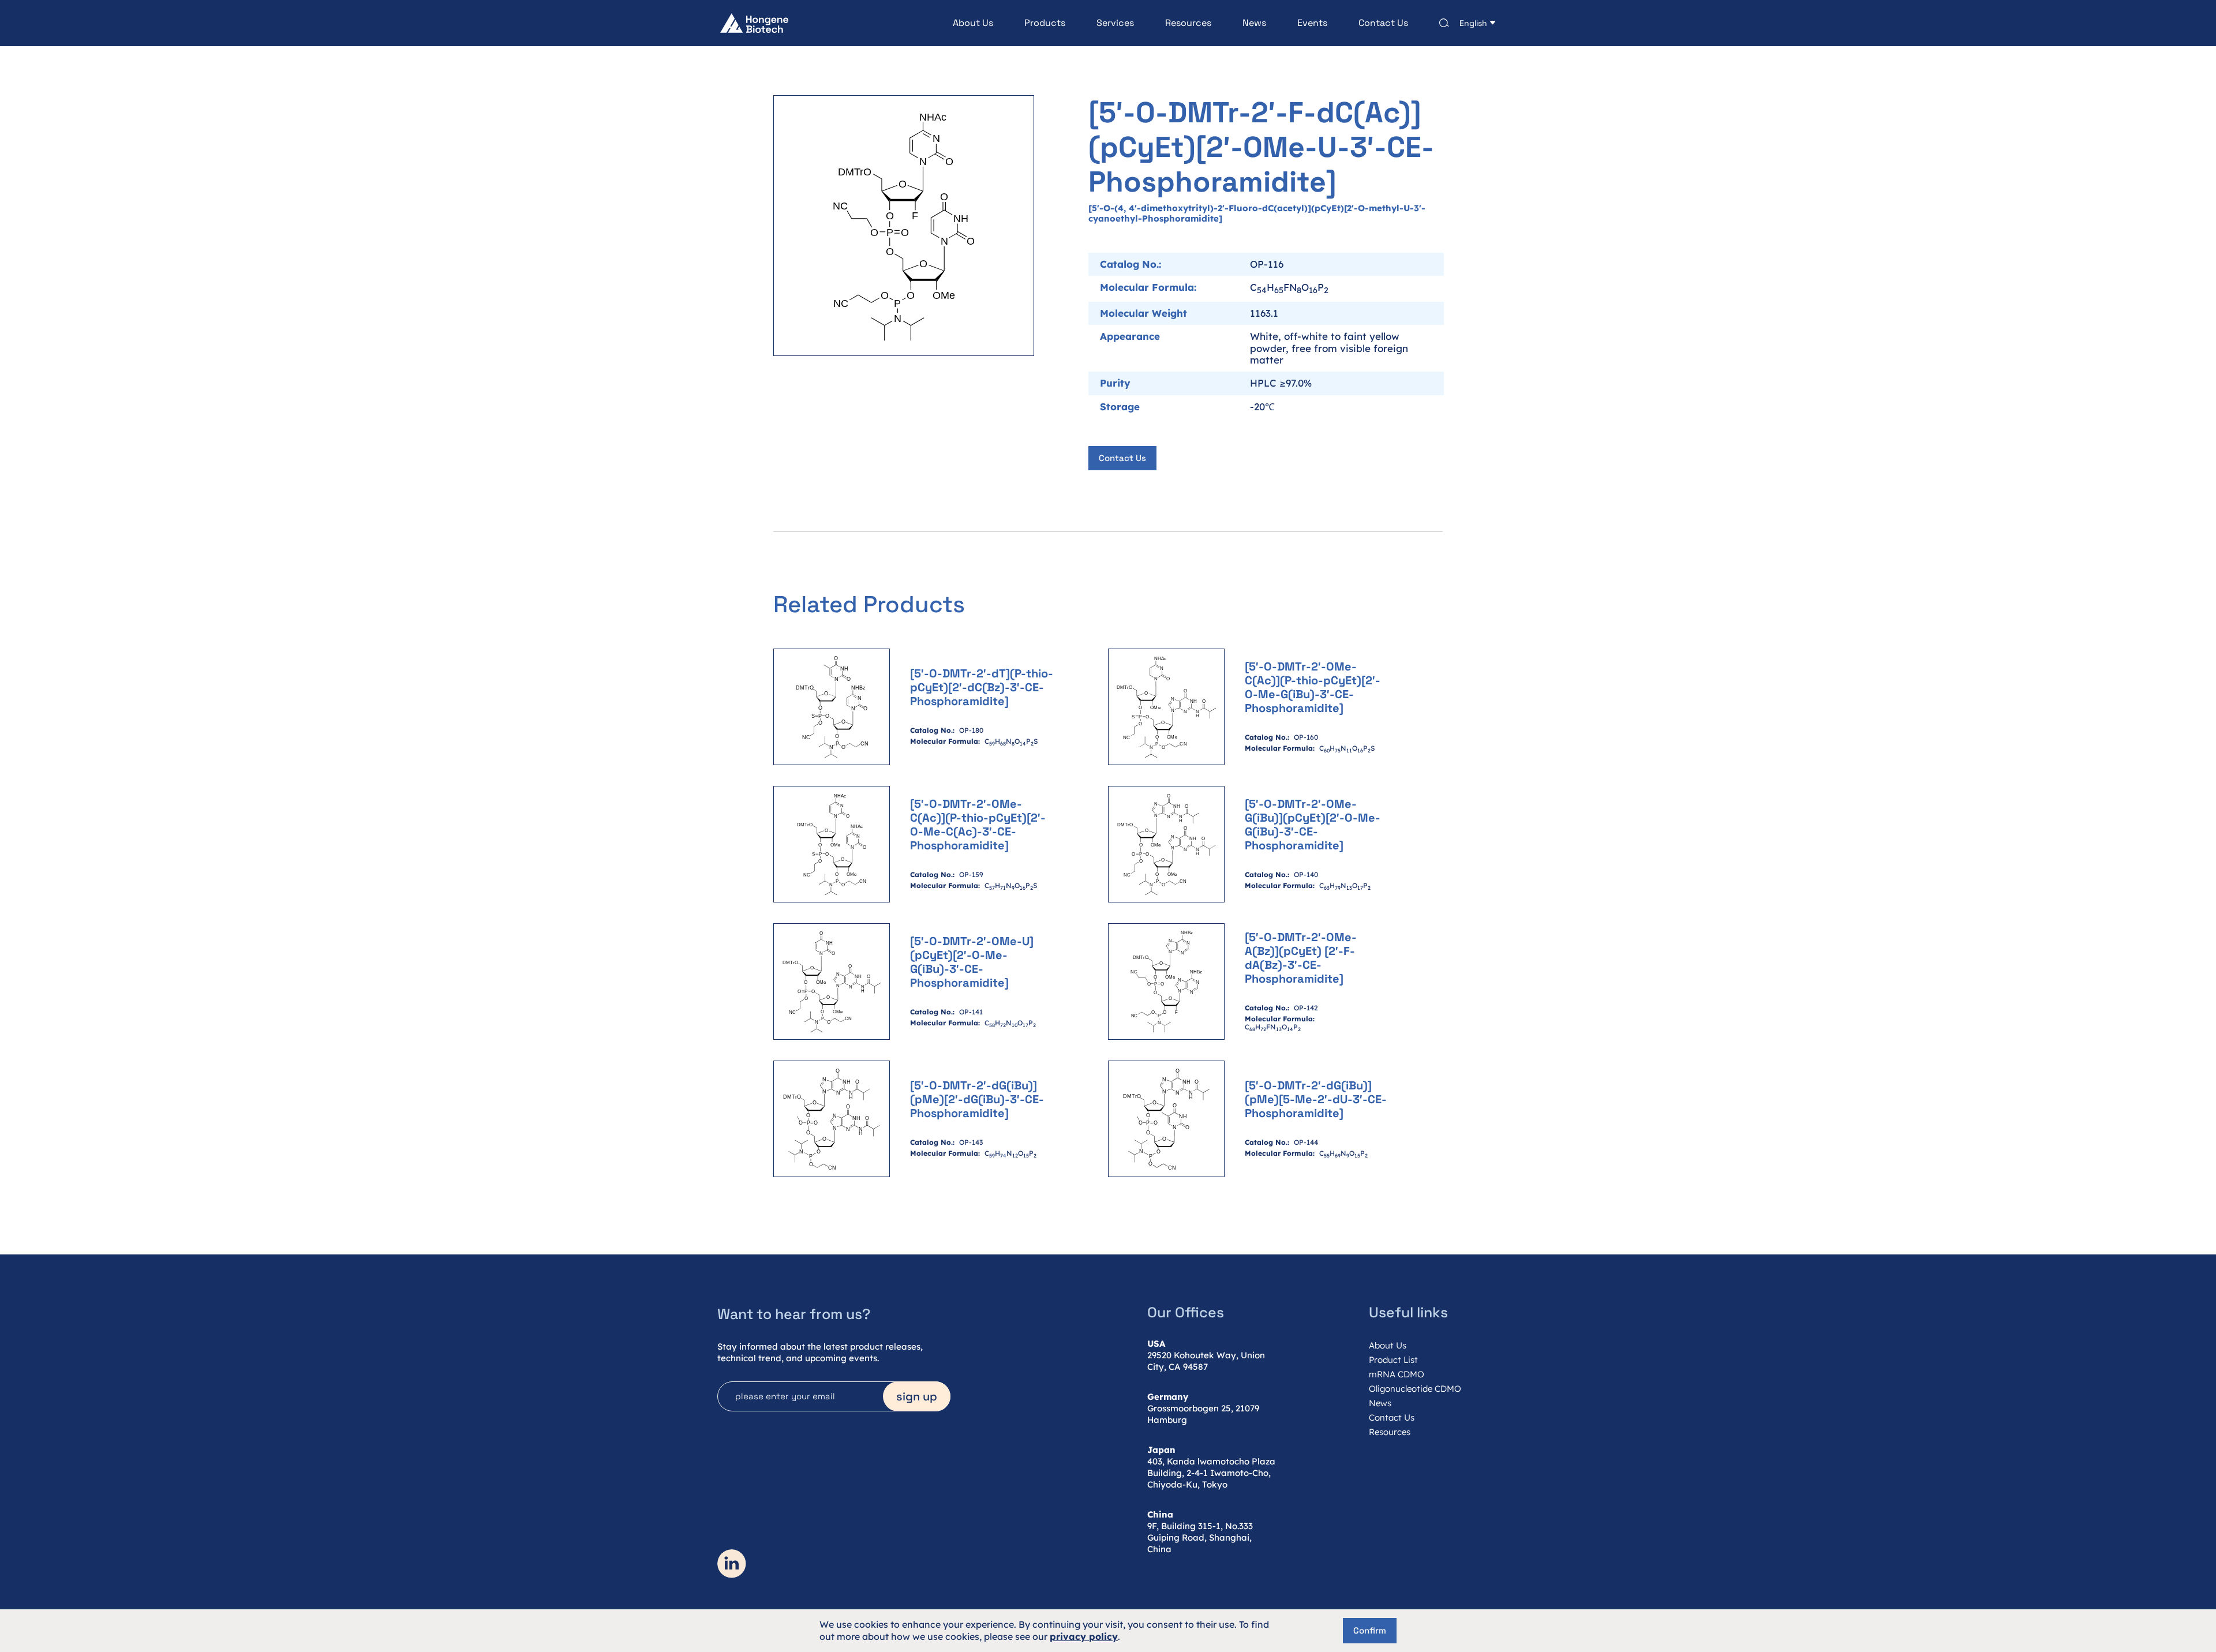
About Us (973, 23)
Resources (1188, 23)
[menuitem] (957, 23)
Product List (1393, 1360)
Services (1115, 23)
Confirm (1370, 1630)
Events (1312, 23)
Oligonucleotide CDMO (1415, 1389)
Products (1045, 23)
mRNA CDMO (1397, 1374)
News (1254, 23)
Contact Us (1383, 23)
